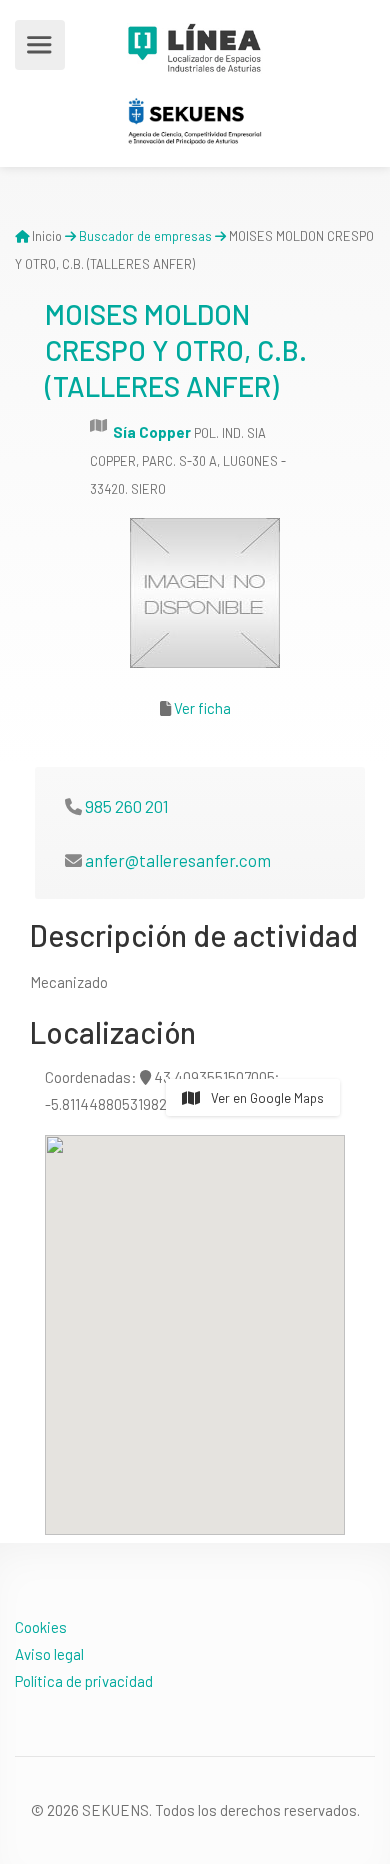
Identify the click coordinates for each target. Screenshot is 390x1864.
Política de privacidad (84, 1681)
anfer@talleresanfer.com (178, 860)
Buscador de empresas (145, 236)
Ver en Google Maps (266, 1098)
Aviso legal (49, 1654)
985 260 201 (127, 806)
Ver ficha (202, 708)
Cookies (41, 1627)
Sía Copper (152, 432)
